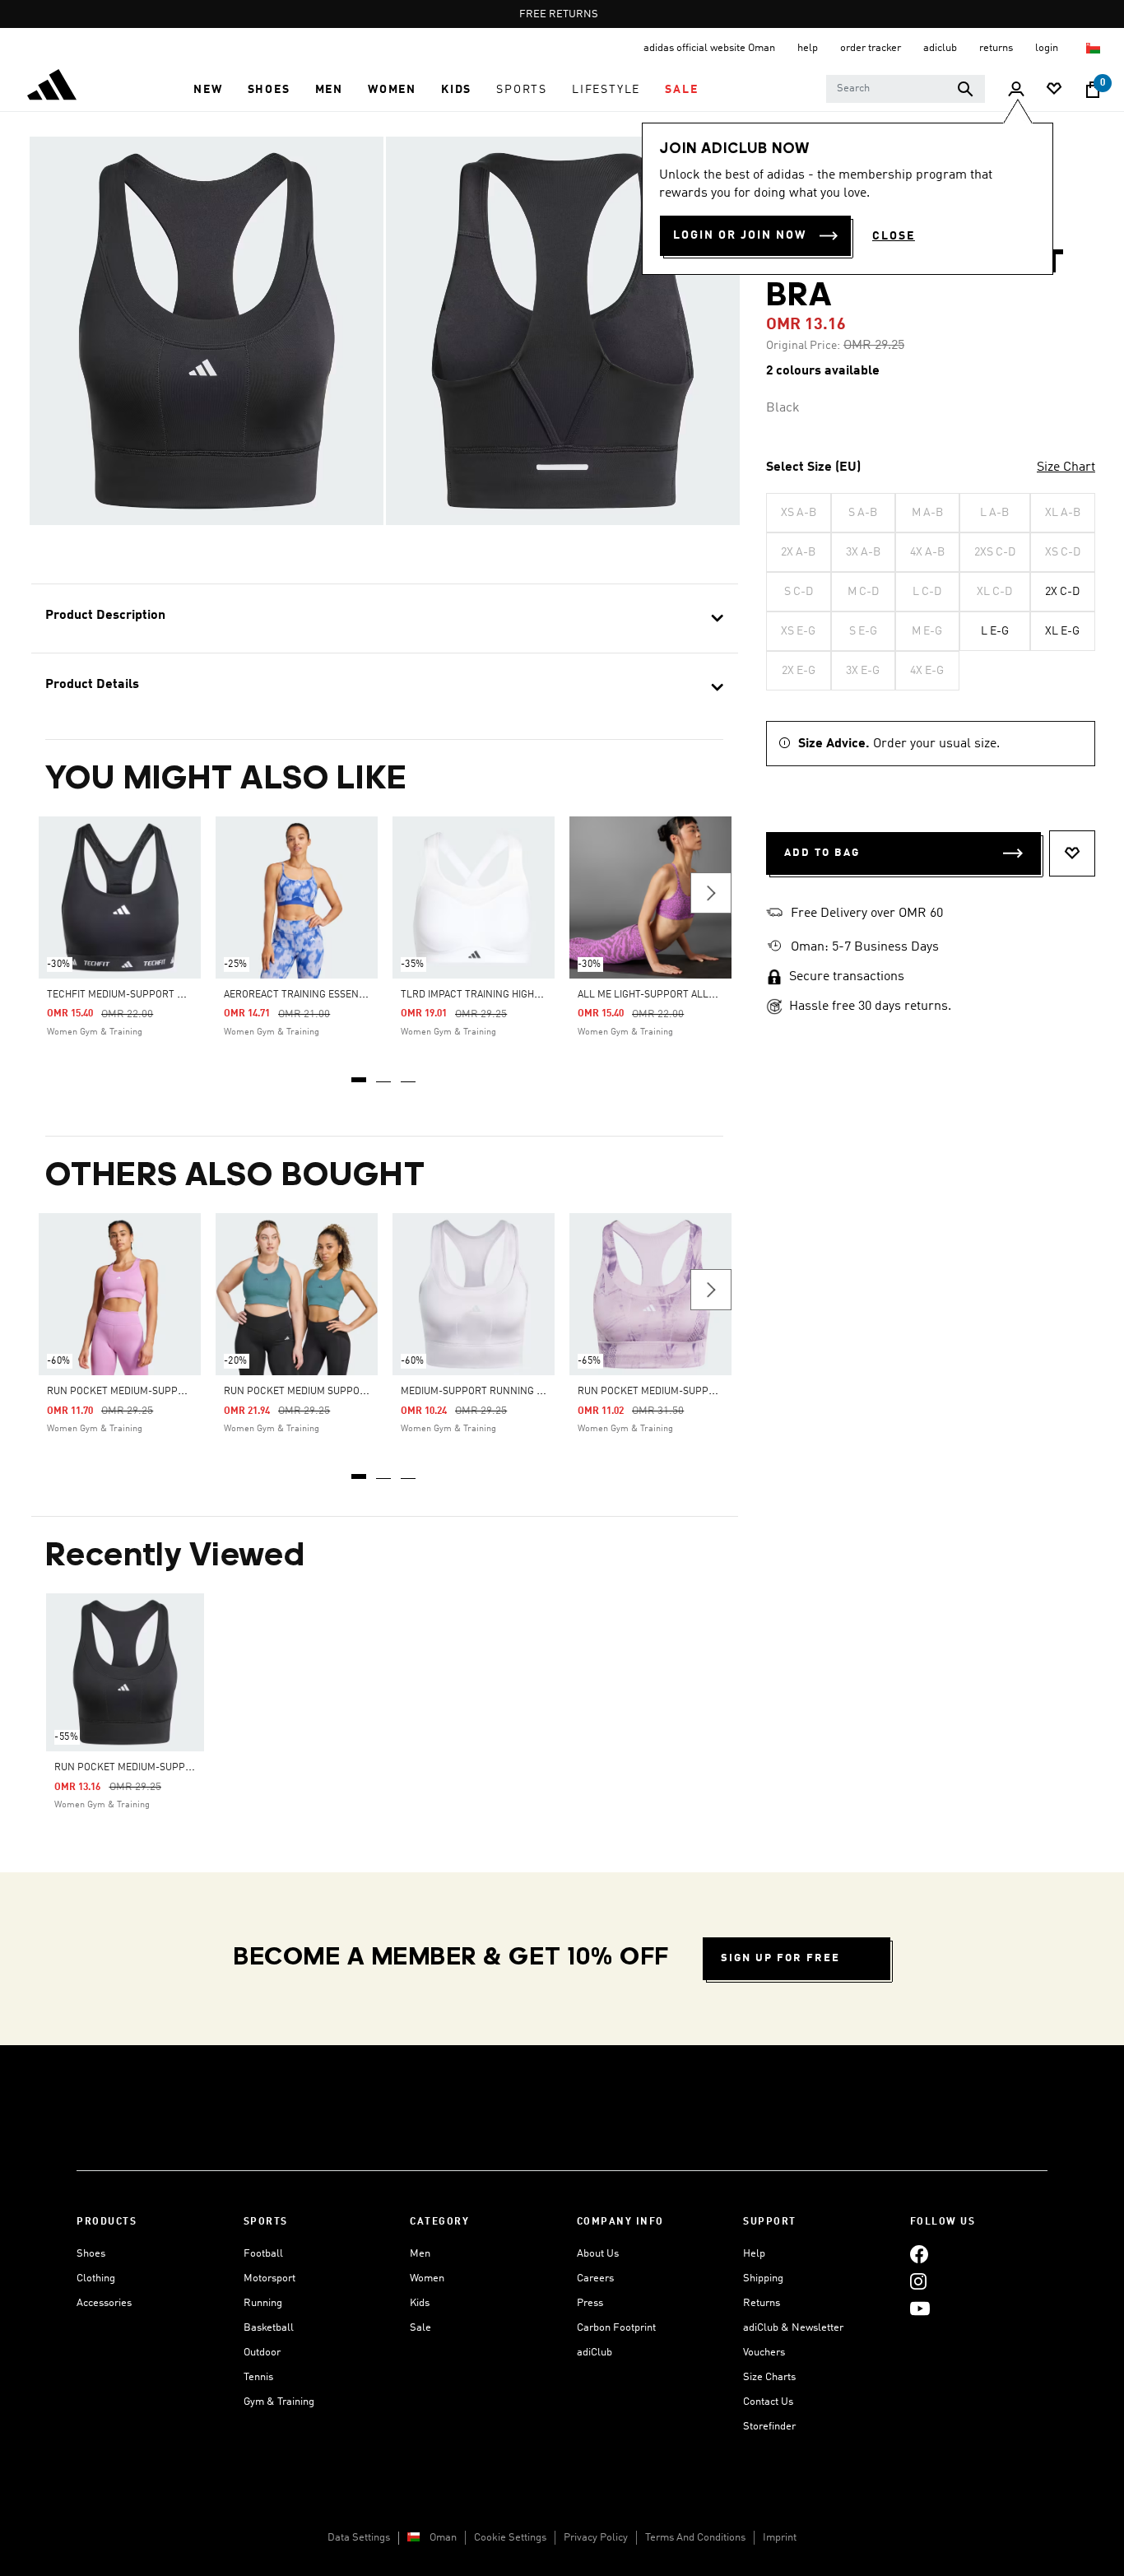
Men (420, 2254)
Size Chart (1066, 467)
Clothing (96, 2278)
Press (590, 2303)
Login (1048, 48)
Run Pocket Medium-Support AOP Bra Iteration (699, 1392)
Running (263, 2303)
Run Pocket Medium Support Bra (309, 1392)
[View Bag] (1093, 90)
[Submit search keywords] (965, 89)
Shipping (763, 2278)
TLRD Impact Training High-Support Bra (502, 995)
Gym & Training (279, 2402)
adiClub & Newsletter (793, 2328)
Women (427, 2278)
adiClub (595, 2353)
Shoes (91, 2254)
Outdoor (262, 2353)
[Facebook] (919, 2254)
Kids (420, 2303)
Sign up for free (780, 1958)
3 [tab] (409, 1074)
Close (894, 236)
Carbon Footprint (616, 2328)
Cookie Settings (510, 2538)
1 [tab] (360, 1074)
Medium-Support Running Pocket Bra (498, 1392)
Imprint (780, 2538)
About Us (598, 2254)
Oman (443, 2538)
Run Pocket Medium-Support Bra (132, 1392)
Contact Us (768, 2402)
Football (263, 2254)
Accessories (104, 2303)
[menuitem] (208, 90)
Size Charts (769, 2377)
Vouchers (764, 2353)
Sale (420, 2328)
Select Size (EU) (813, 467)
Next (711, 893)
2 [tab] (384, 1074)
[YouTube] (920, 2308)
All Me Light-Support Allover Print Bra (682, 995)
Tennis (258, 2377)
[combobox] (906, 89)
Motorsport (269, 2278)
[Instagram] (918, 2281)
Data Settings (359, 2538)
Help (754, 2254)
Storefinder (769, 2427)
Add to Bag (822, 853)
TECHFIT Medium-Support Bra (121, 995)
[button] (208, 90)
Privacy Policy (596, 2538)
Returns (762, 2303)
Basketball (269, 2328)
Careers (595, 2278)
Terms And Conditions (695, 2538)
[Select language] (1094, 48)
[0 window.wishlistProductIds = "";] (1054, 90)
